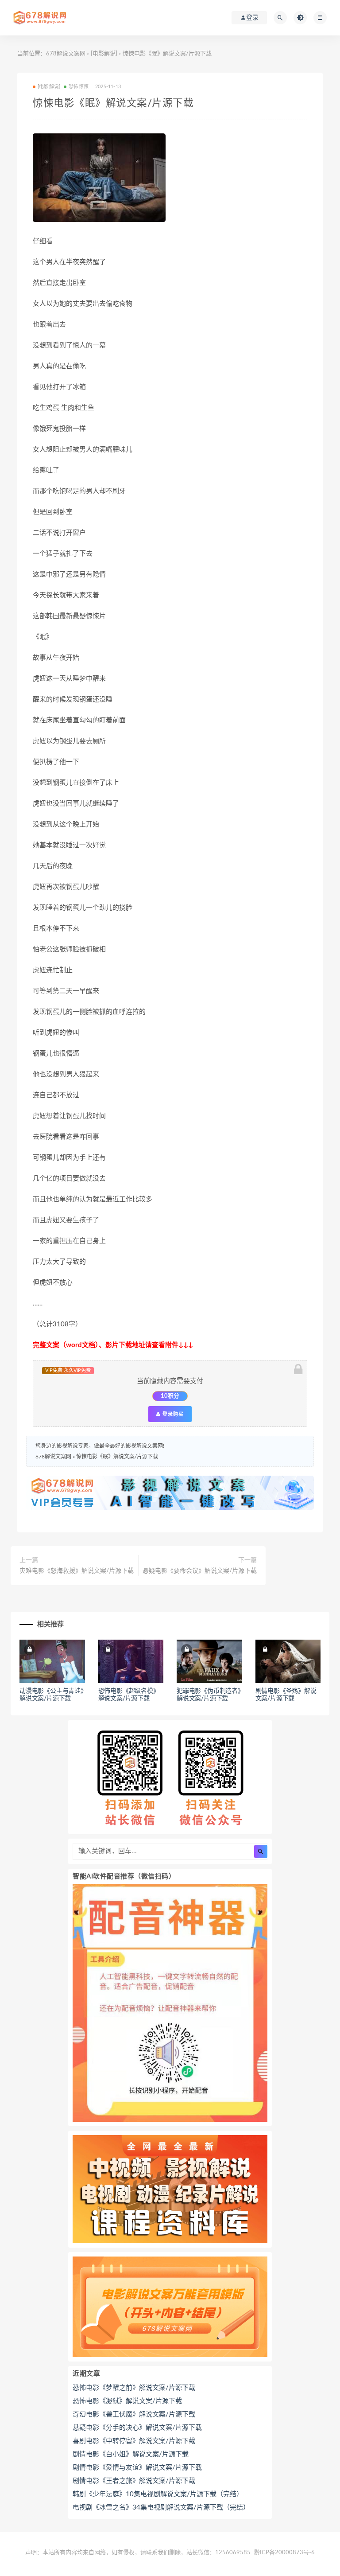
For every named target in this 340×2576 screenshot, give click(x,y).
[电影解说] (104, 54)
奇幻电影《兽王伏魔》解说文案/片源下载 (134, 2414)
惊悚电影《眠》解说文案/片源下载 (117, 1457)
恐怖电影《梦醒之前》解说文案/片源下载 (134, 2388)
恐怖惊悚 (79, 87)
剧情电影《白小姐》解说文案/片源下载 (131, 2454)
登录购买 (172, 1414)
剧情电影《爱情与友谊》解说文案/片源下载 (137, 2468)
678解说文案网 (66, 54)
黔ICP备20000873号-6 (284, 2553)
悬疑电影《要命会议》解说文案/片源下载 (200, 1571)
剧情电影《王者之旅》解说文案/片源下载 (134, 2481)
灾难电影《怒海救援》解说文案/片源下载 (77, 1571)
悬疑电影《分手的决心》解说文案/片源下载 (137, 2428)
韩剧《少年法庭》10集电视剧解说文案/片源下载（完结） (158, 2494)
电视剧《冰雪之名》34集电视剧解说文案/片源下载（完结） (161, 2508)
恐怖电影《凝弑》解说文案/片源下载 (127, 2401)
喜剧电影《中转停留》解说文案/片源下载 (134, 2441)
